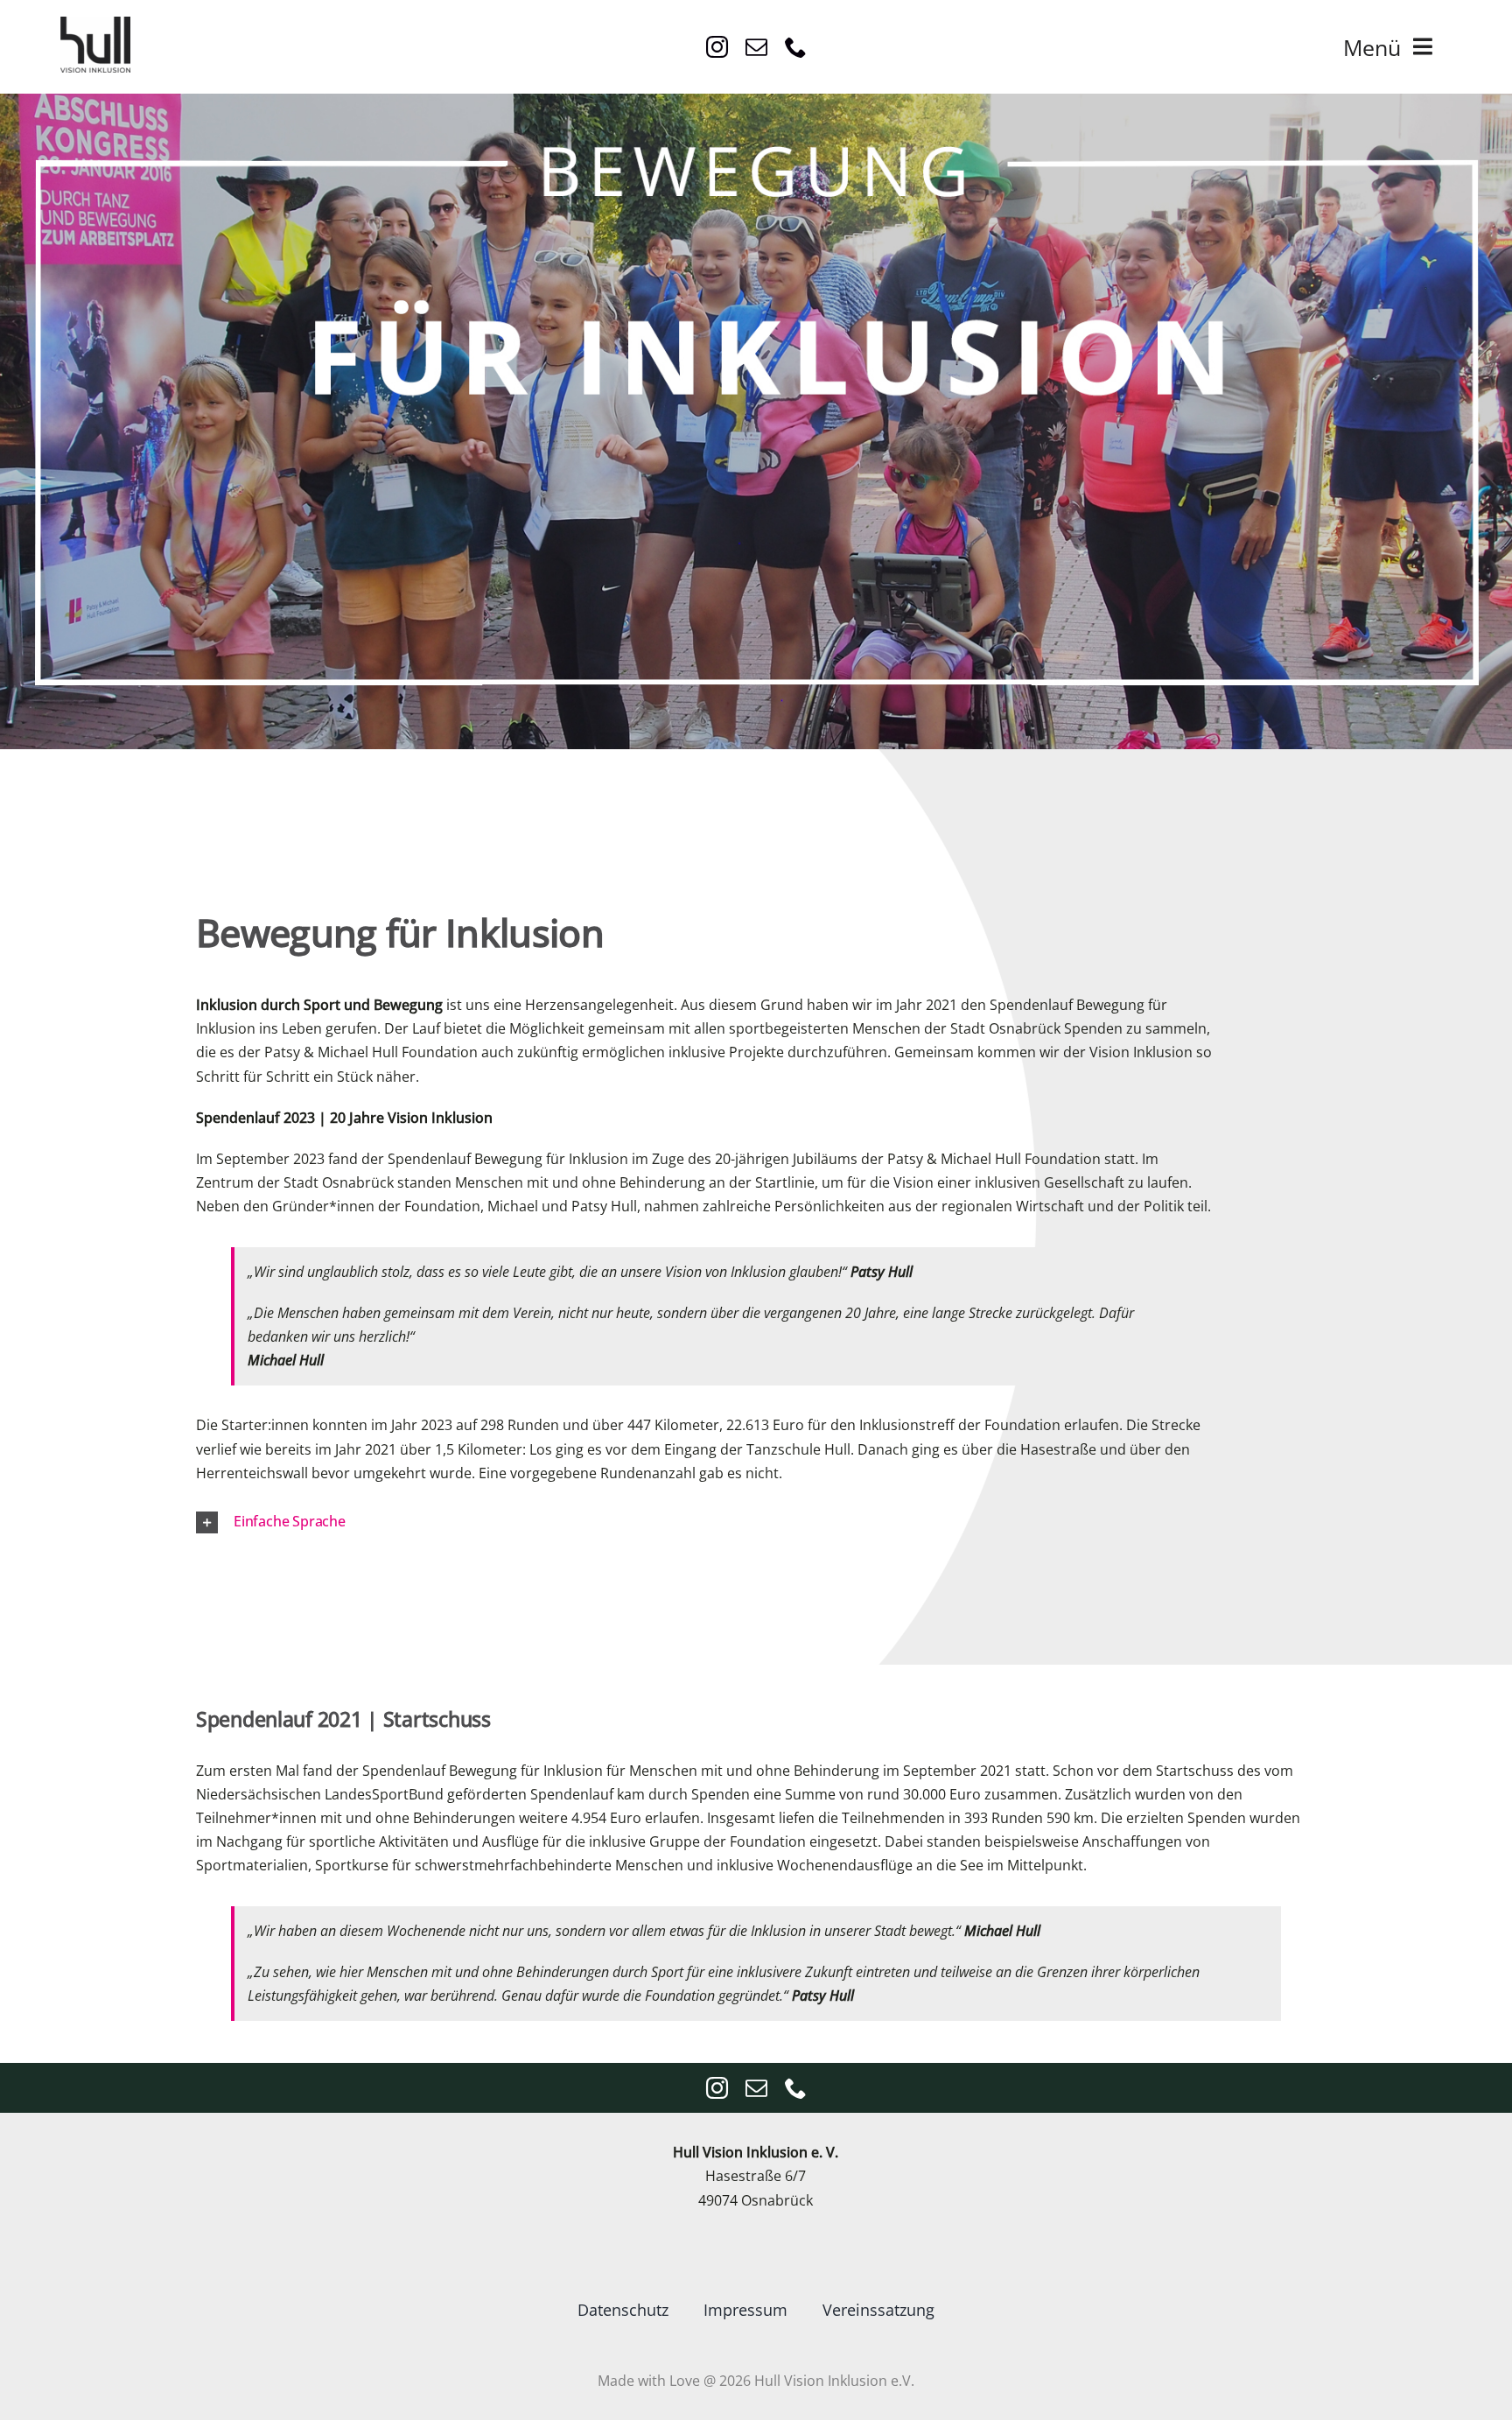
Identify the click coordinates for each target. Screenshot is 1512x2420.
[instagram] (717, 47)
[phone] (796, 47)
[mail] (756, 47)
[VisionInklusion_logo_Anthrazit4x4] (95, 24)
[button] (734, 1522)
